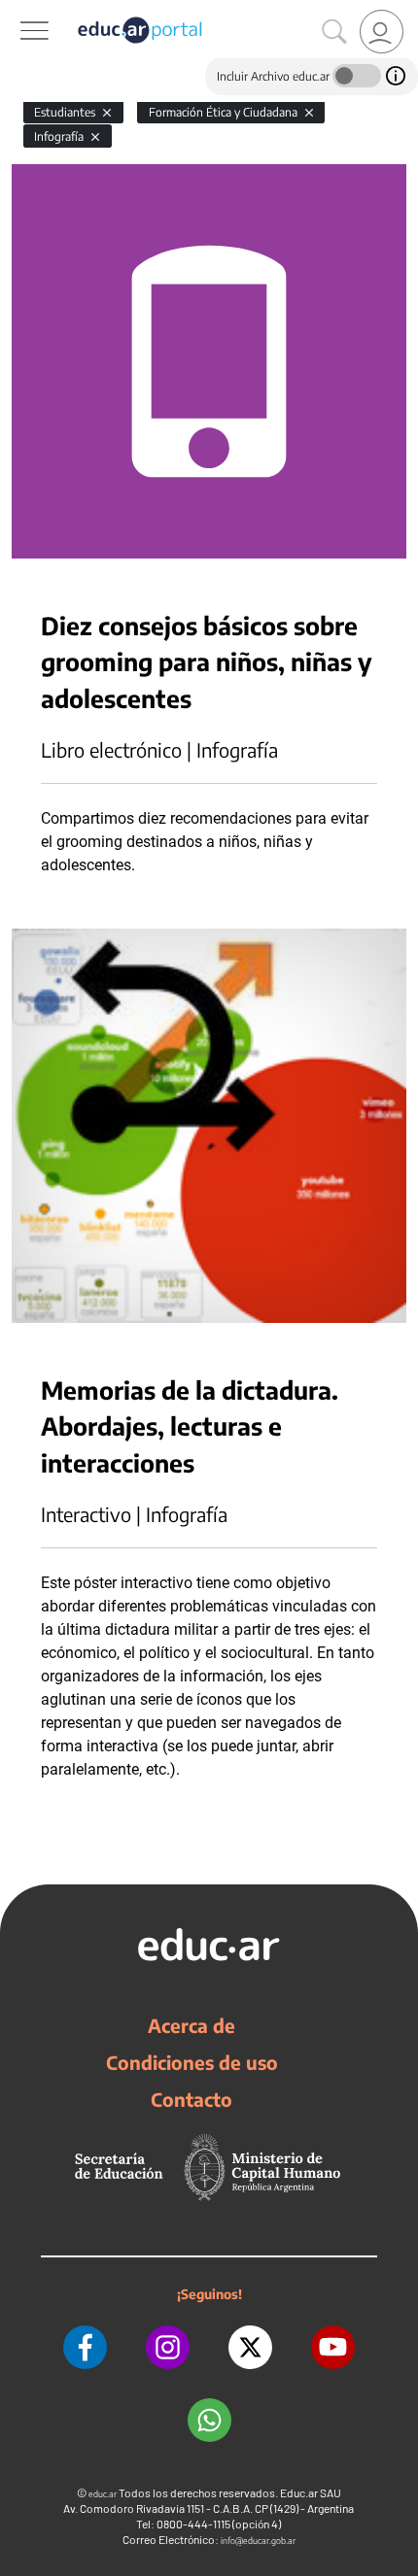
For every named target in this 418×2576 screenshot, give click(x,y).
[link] (382, 32)
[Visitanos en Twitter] (250, 2347)
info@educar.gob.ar (258, 2541)
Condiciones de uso (192, 2062)
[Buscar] (334, 32)
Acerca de (192, 2025)
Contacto (192, 2099)
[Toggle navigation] (17, 11)
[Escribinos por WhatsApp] (209, 2420)
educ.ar (103, 2494)
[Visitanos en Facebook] (85, 2347)
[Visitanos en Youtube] (333, 2347)
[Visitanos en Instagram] (168, 2347)
